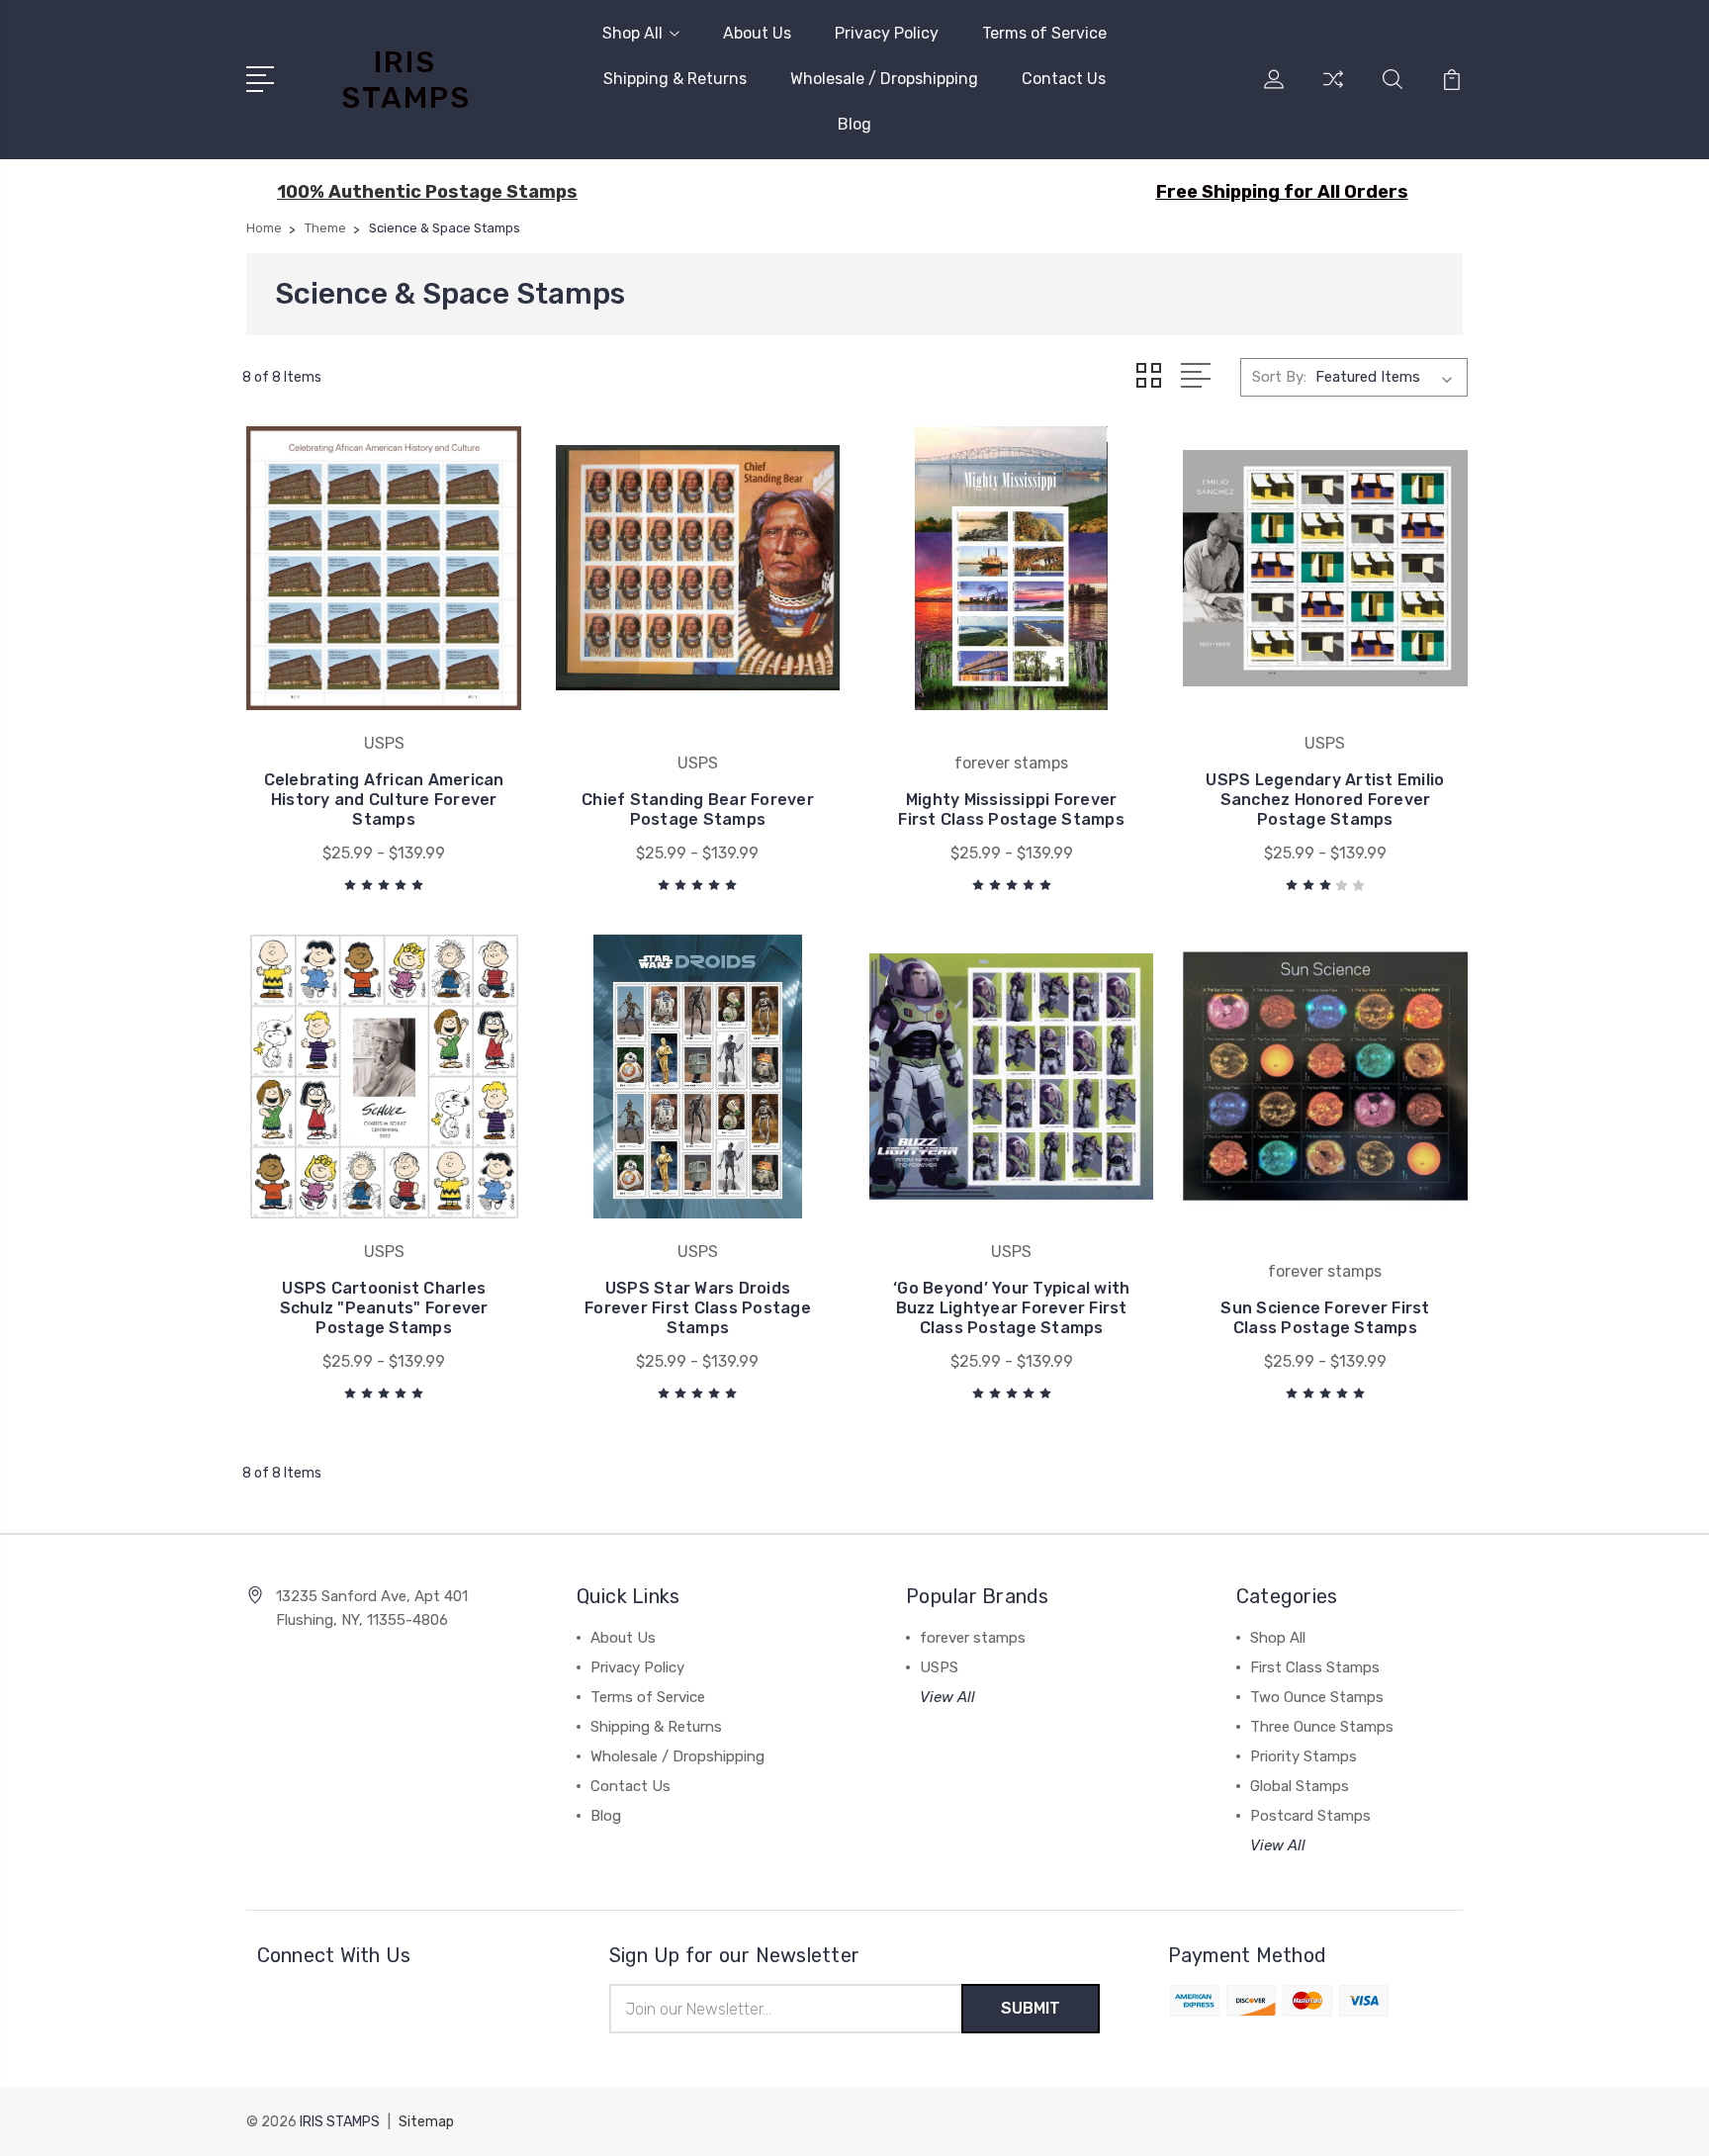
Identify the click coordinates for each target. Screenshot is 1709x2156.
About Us (757, 33)
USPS (939, 1667)
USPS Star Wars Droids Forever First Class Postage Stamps (698, 1308)
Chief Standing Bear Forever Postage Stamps (698, 809)
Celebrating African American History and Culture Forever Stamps (384, 800)
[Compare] (1333, 91)
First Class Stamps (1315, 1667)
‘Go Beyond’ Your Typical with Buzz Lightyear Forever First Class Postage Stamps (1011, 1308)
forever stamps (973, 1638)
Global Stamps (1300, 1786)
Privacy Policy (887, 33)
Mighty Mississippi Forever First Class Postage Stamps (1011, 809)
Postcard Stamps (1310, 1816)
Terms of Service (1044, 33)
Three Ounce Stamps (1322, 1727)
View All (947, 1697)
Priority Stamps (1304, 1756)
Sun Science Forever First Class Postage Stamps (1325, 1318)
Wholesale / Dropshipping (884, 79)
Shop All (632, 33)
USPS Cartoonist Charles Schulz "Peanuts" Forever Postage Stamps (384, 1308)
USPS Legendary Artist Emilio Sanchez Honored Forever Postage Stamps (1325, 800)
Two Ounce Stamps (1317, 1697)
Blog (854, 124)
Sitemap (426, 2122)
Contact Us (1064, 79)
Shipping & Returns (675, 79)
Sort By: (1279, 377)
